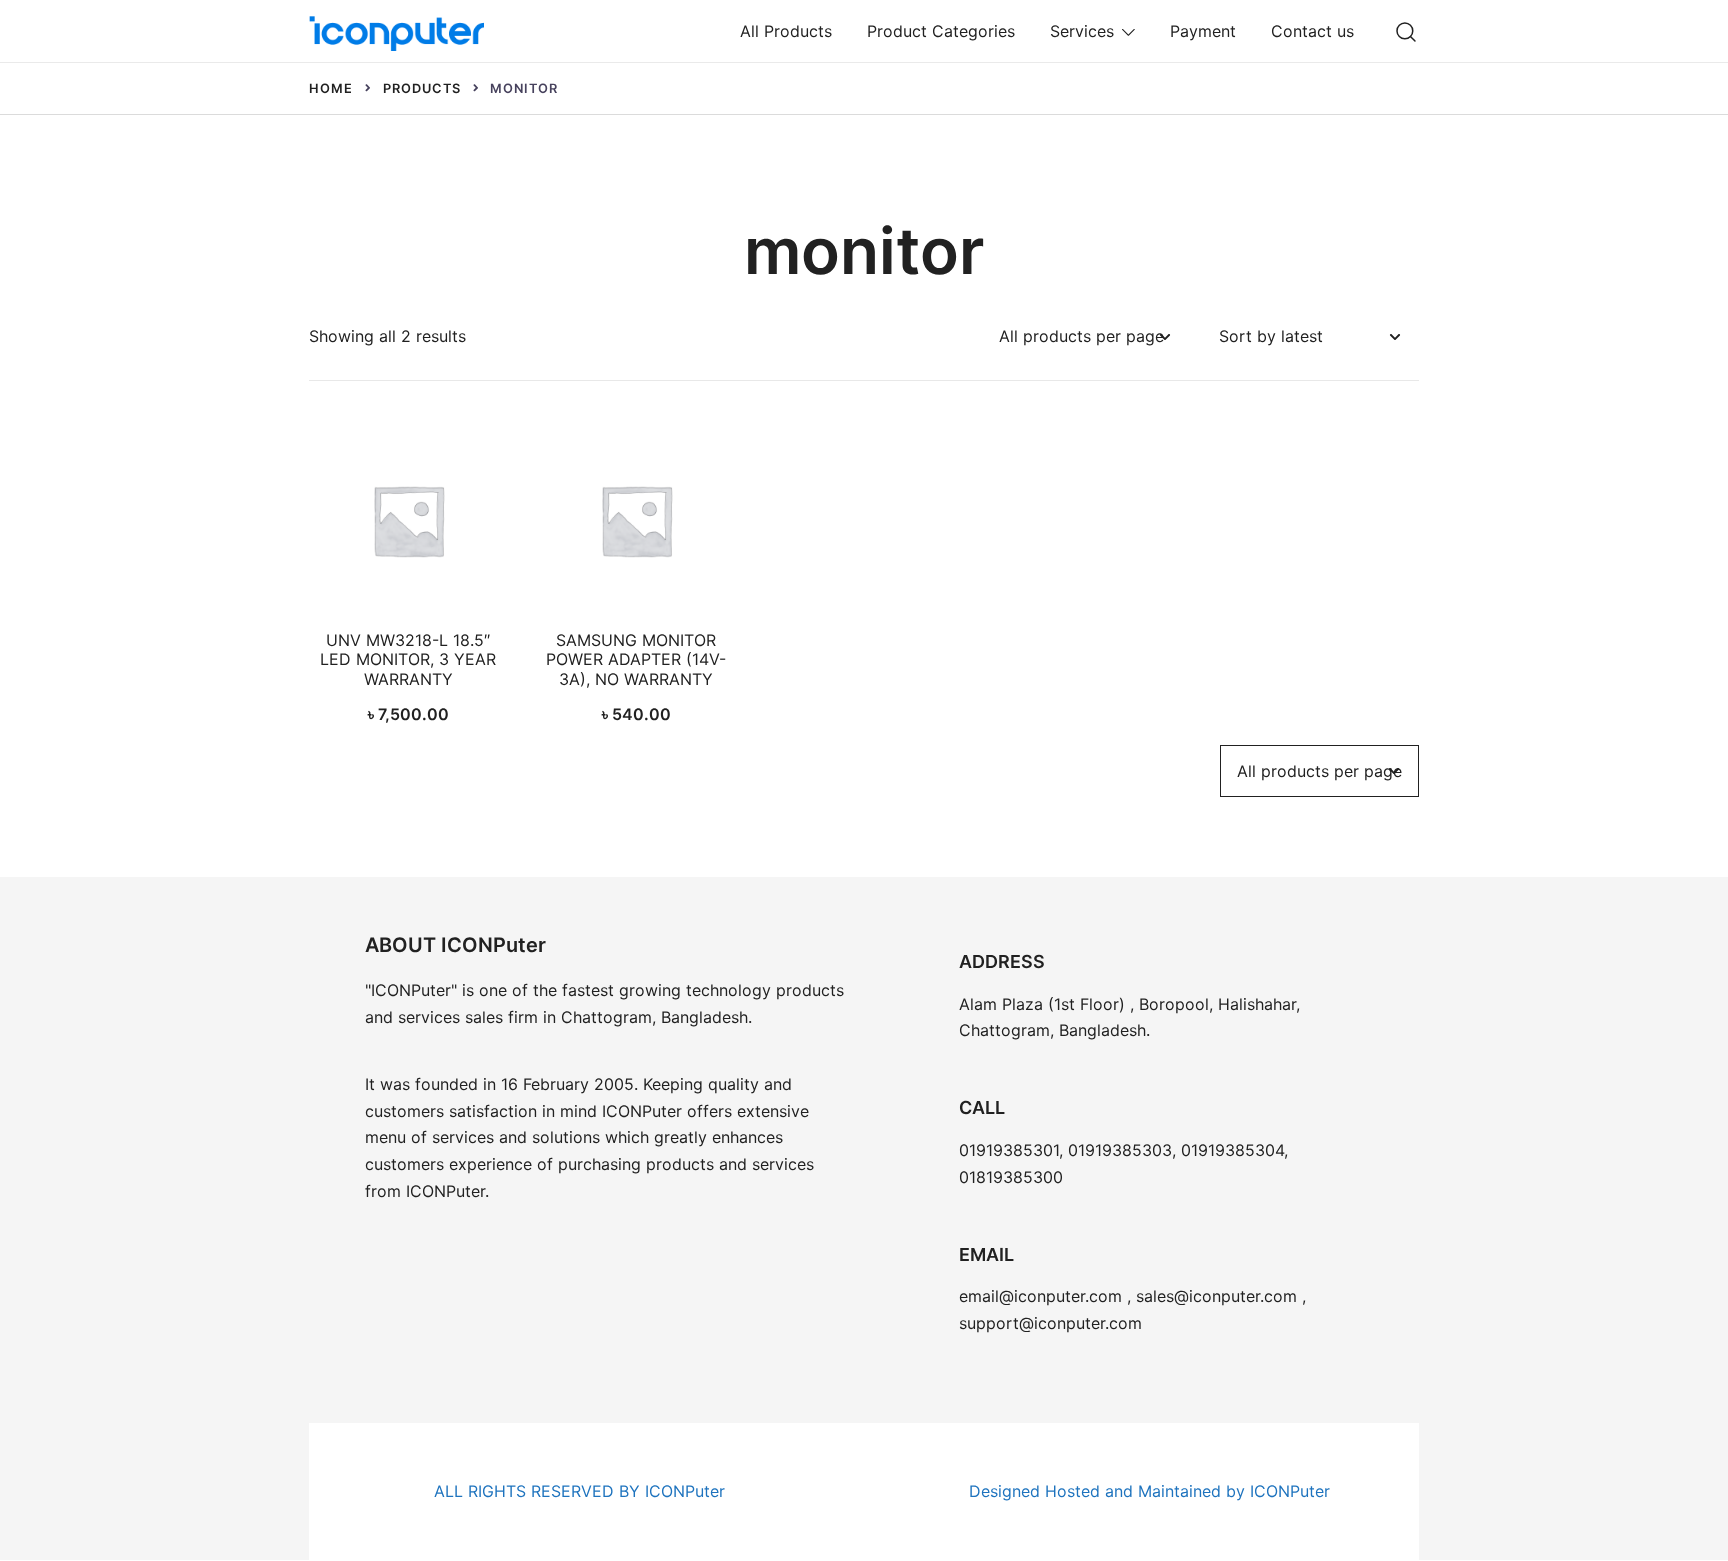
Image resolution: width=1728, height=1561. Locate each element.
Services (1082, 31)
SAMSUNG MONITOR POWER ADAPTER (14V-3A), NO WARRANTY (636, 659)
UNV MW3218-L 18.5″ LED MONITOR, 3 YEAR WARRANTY (408, 659)
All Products (786, 31)
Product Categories (941, 31)
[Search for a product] (1406, 30)
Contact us (1312, 31)
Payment (1203, 31)
